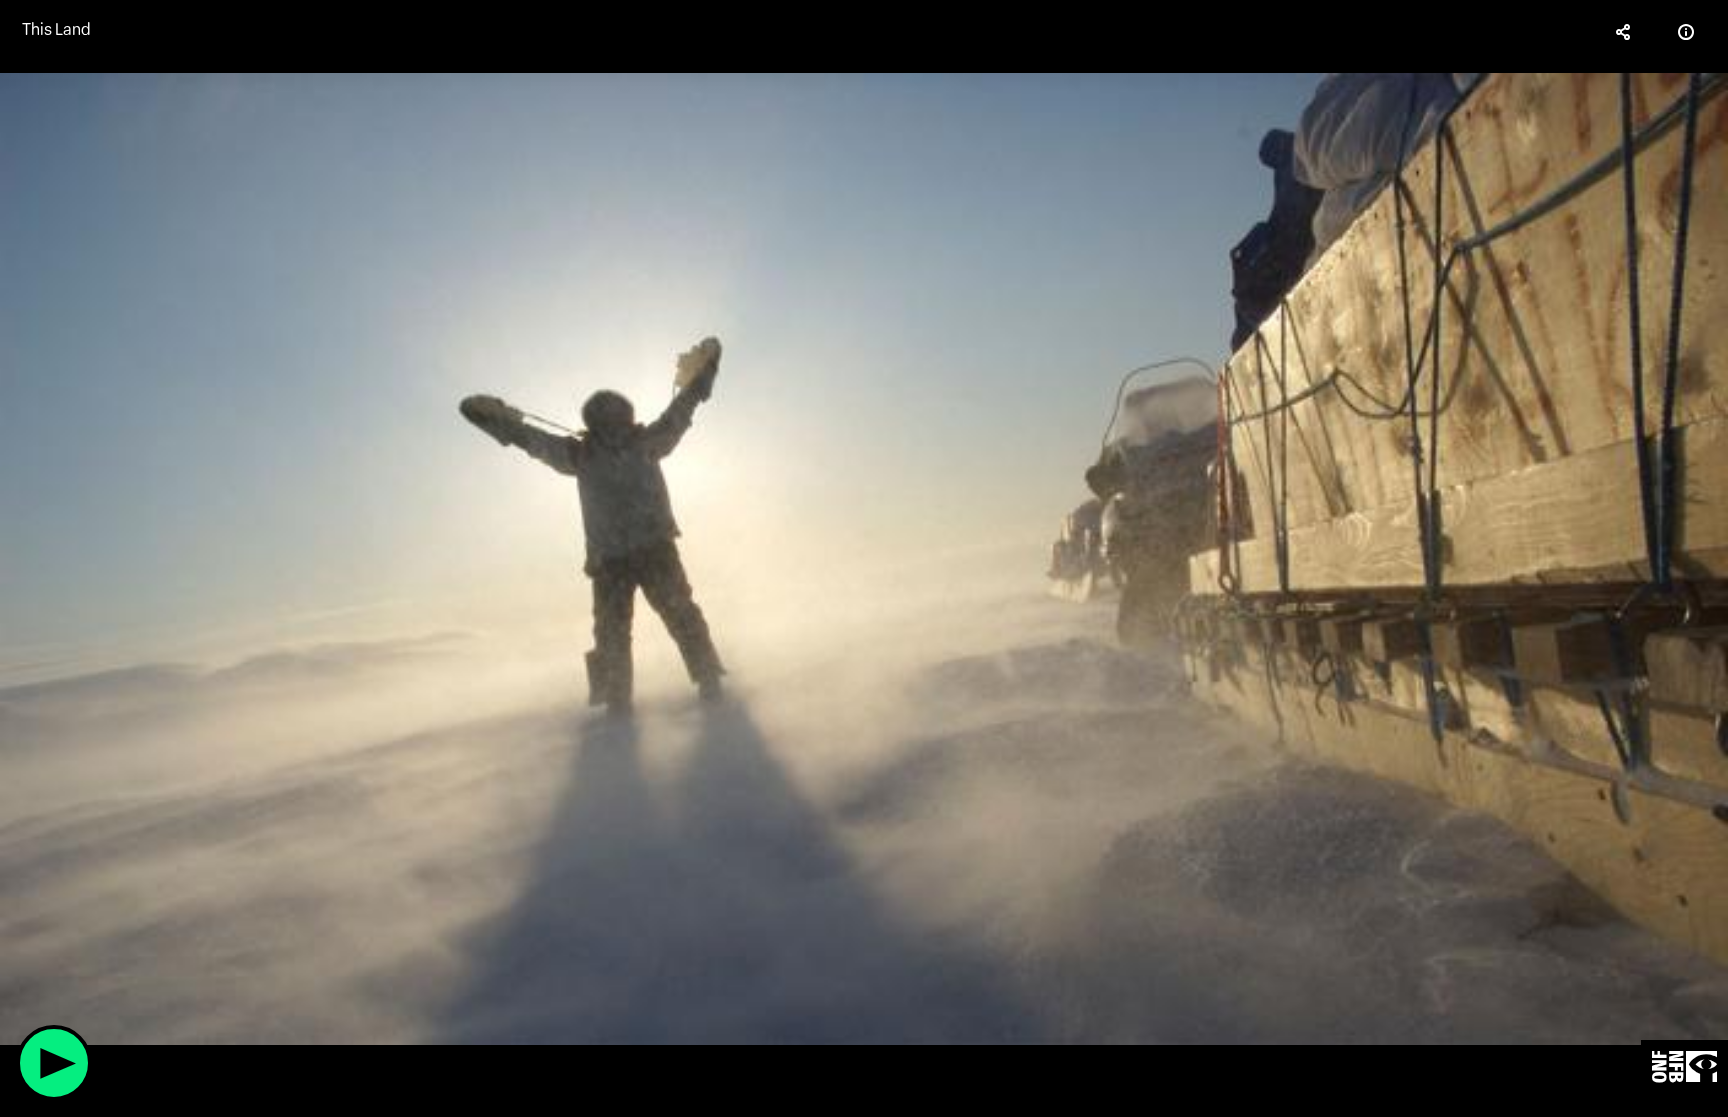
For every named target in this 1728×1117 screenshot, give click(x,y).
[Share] (1624, 32)
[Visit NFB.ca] (1684, 1067)
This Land (56, 29)
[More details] (1686, 32)
